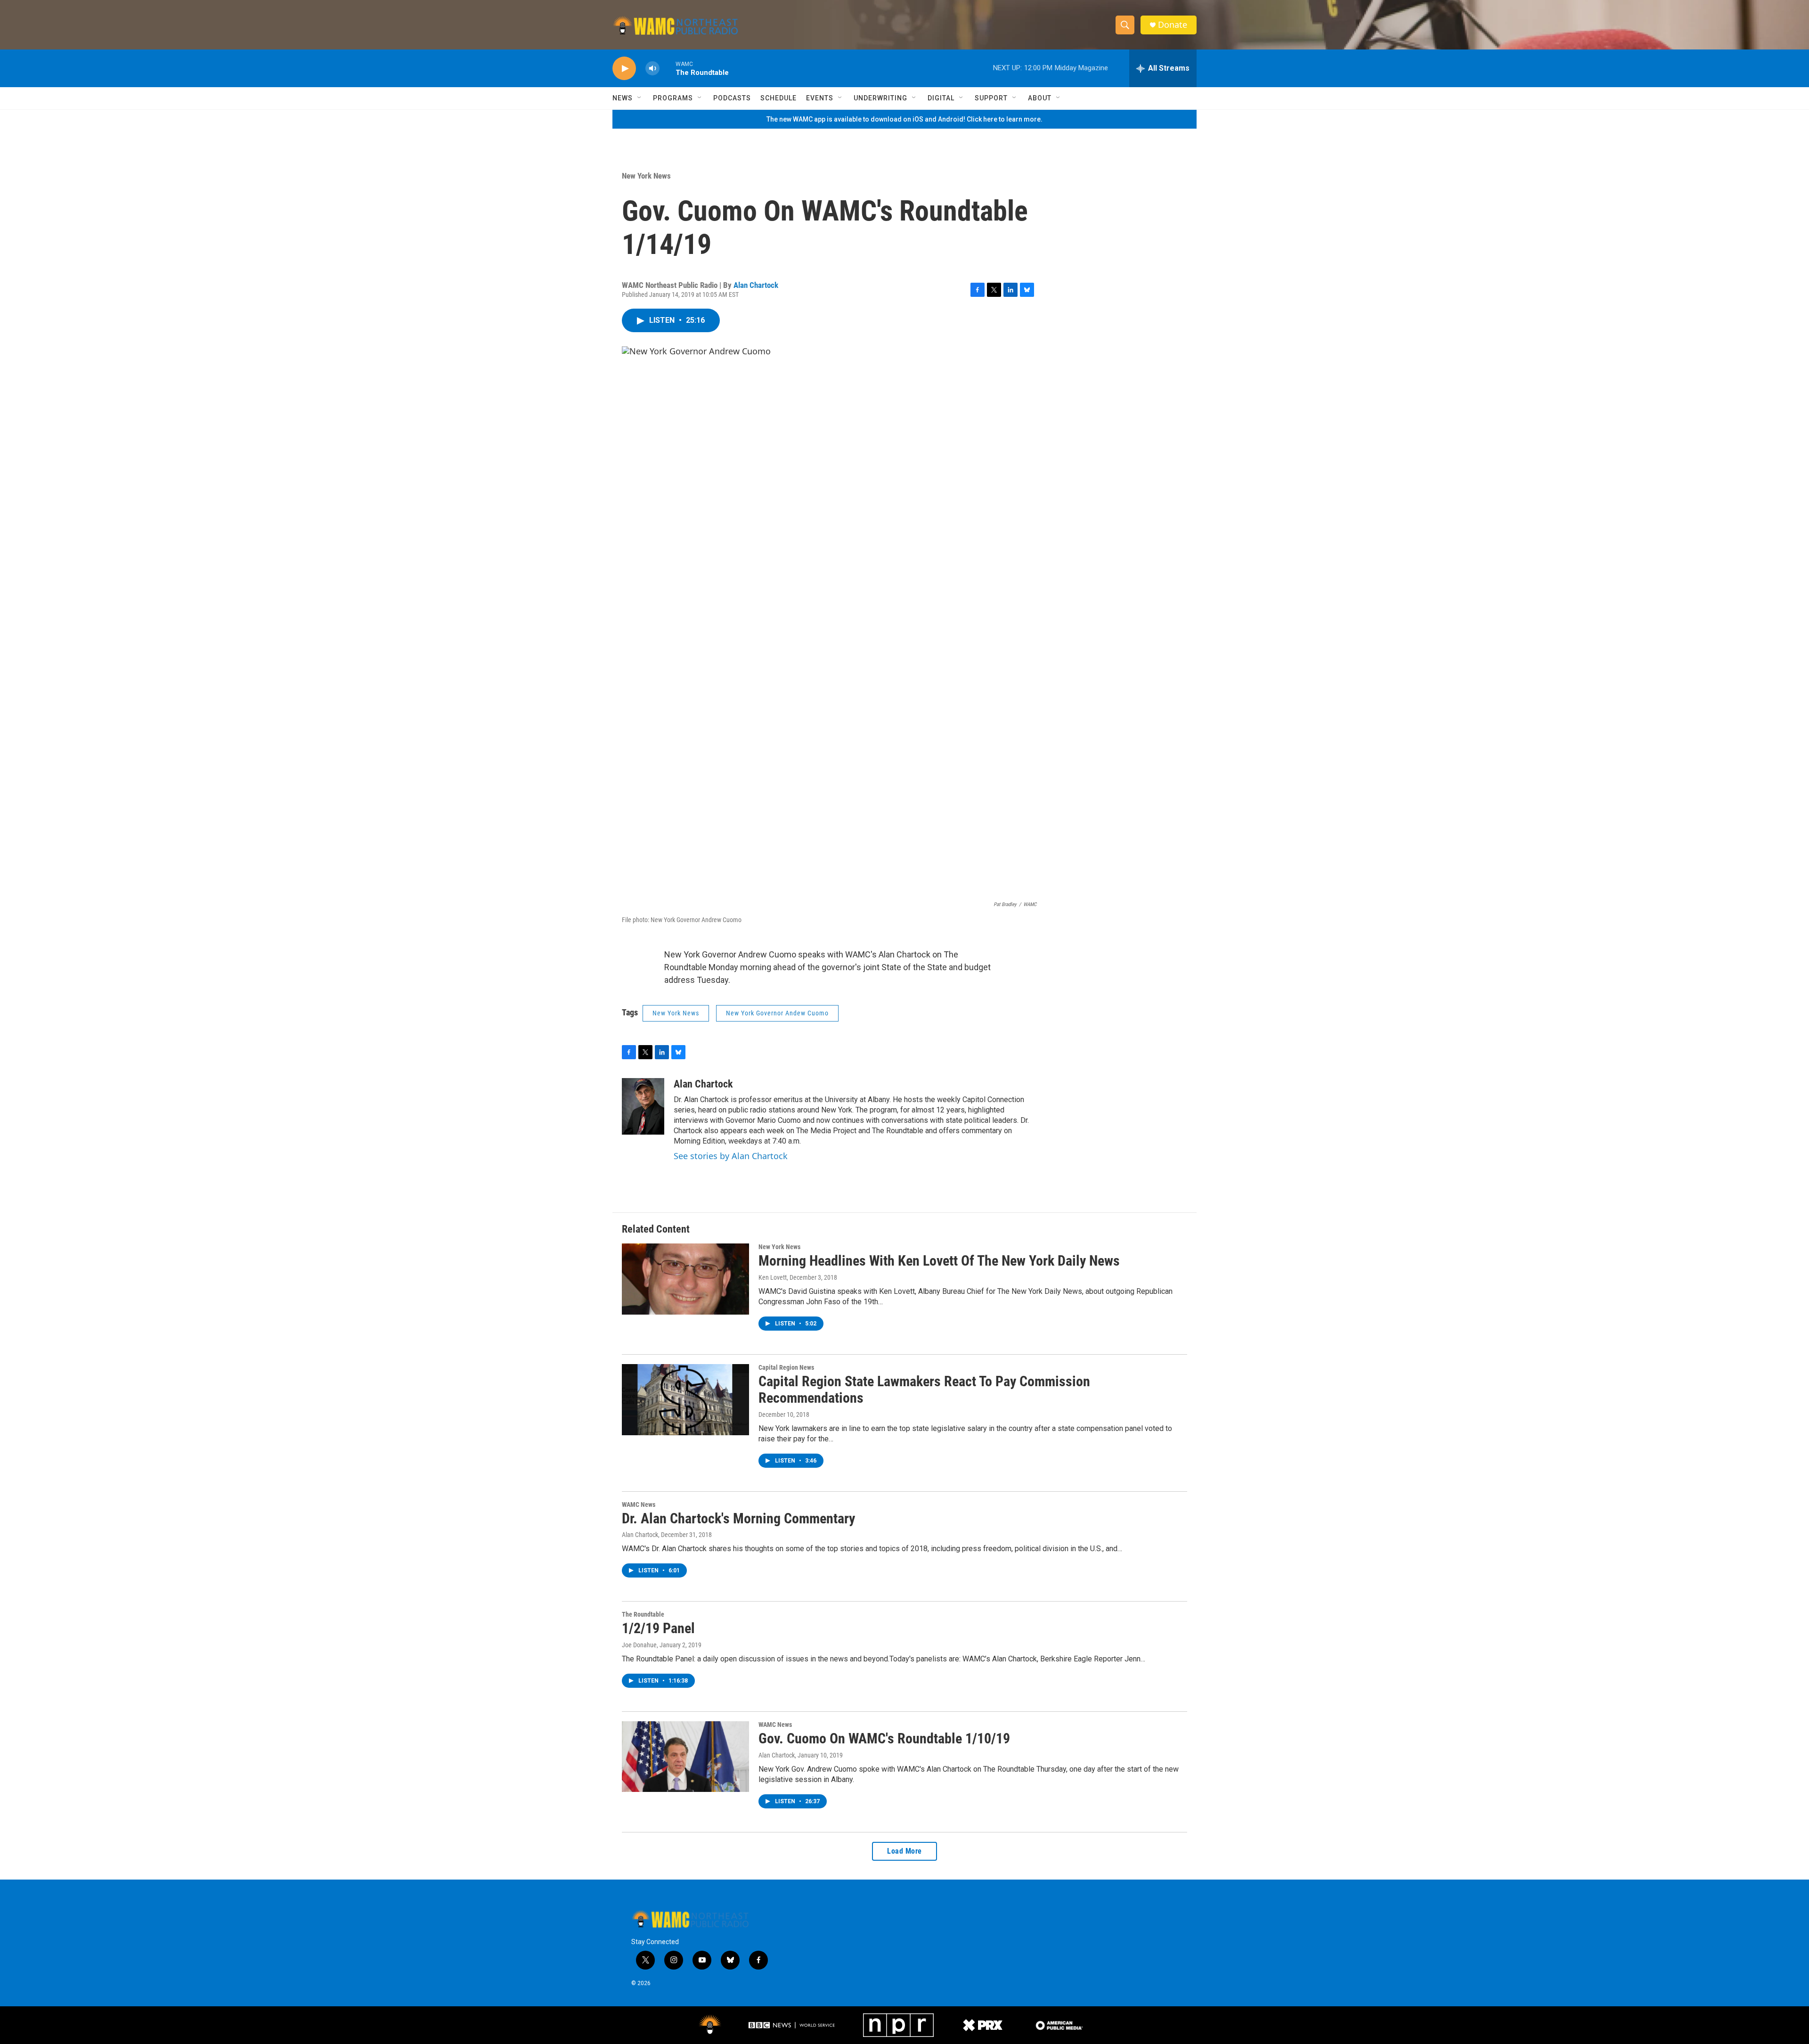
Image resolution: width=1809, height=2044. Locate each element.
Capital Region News (786, 1367)
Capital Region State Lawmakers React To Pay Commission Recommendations (924, 1390)
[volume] (652, 69)
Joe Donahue (639, 1645)
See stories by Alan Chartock (731, 1156)
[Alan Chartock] (643, 1106)
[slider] (668, 68)
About (1040, 98)
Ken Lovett (773, 1277)
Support (991, 98)
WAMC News (639, 1504)
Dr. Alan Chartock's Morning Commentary (738, 1518)
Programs (673, 98)
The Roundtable (643, 1614)
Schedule (778, 98)
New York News (646, 176)
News (623, 98)
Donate (1173, 25)
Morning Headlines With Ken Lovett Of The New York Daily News (939, 1261)
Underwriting (880, 98)
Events (820, 98)
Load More (904, 1851)
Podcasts (732, 98)
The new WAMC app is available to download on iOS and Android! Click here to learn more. (904, 119)
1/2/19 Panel (658, 1628)
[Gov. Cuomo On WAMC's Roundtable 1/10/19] (685, 1757)
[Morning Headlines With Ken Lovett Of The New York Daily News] (685, 1279)
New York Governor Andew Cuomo (777, 1013)
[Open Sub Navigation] (640, 98)
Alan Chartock (756, 285)
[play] (624, 69)
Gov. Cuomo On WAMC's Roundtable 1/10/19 (884, 1738)
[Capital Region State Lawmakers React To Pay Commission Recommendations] (685, 1399)
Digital (941, 98)
